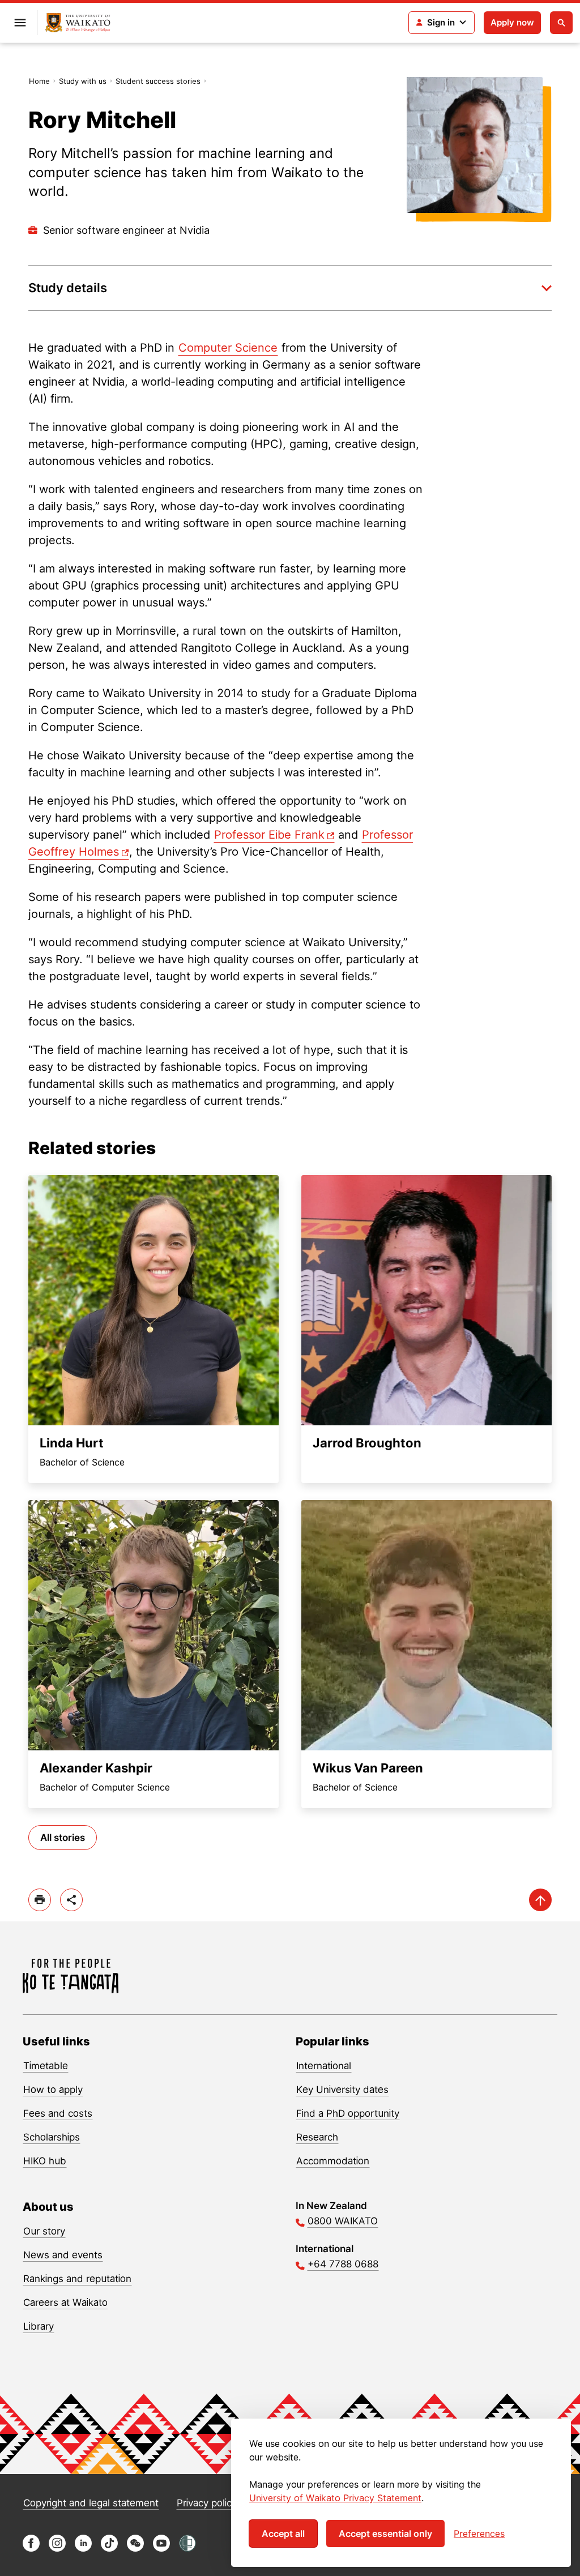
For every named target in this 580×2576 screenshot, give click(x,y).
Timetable (46, 2066)
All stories (63, 1838)
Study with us (83, 81)
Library (39, 2326)
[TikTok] (109, 2549)
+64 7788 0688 (343, 2264)
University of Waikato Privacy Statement (335, 2498)
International (324, 2066)
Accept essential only (385, 2534)
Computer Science (228, 348)
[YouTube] (161, 2549)
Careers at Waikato (65, 2302)
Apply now (512, 22)
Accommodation (333, 2161)
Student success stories (158, 81)
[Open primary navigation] (20, 23)
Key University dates (342, 2090)
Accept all (283, 2534)
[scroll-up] (540, 1900)
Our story (44, 2231)
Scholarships (52, 2137)
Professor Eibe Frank (269, 835)
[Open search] (561, 23)
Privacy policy (207, 2503)
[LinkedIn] (83, 2549)
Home (39, 81)
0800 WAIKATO (343, 2221)
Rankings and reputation (77, 2279)
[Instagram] (57, 2549)
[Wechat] (135, 2549)
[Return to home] (78, 23)
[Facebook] (31, 2549)
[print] (40, 1900)
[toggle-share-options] (71, 1900)
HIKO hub (45, 2161)
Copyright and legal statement (91, 2503)
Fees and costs (58, 2113)
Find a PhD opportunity (348, 2113)
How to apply (53, 2090)
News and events (63, 2255)
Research (317, 2137)
